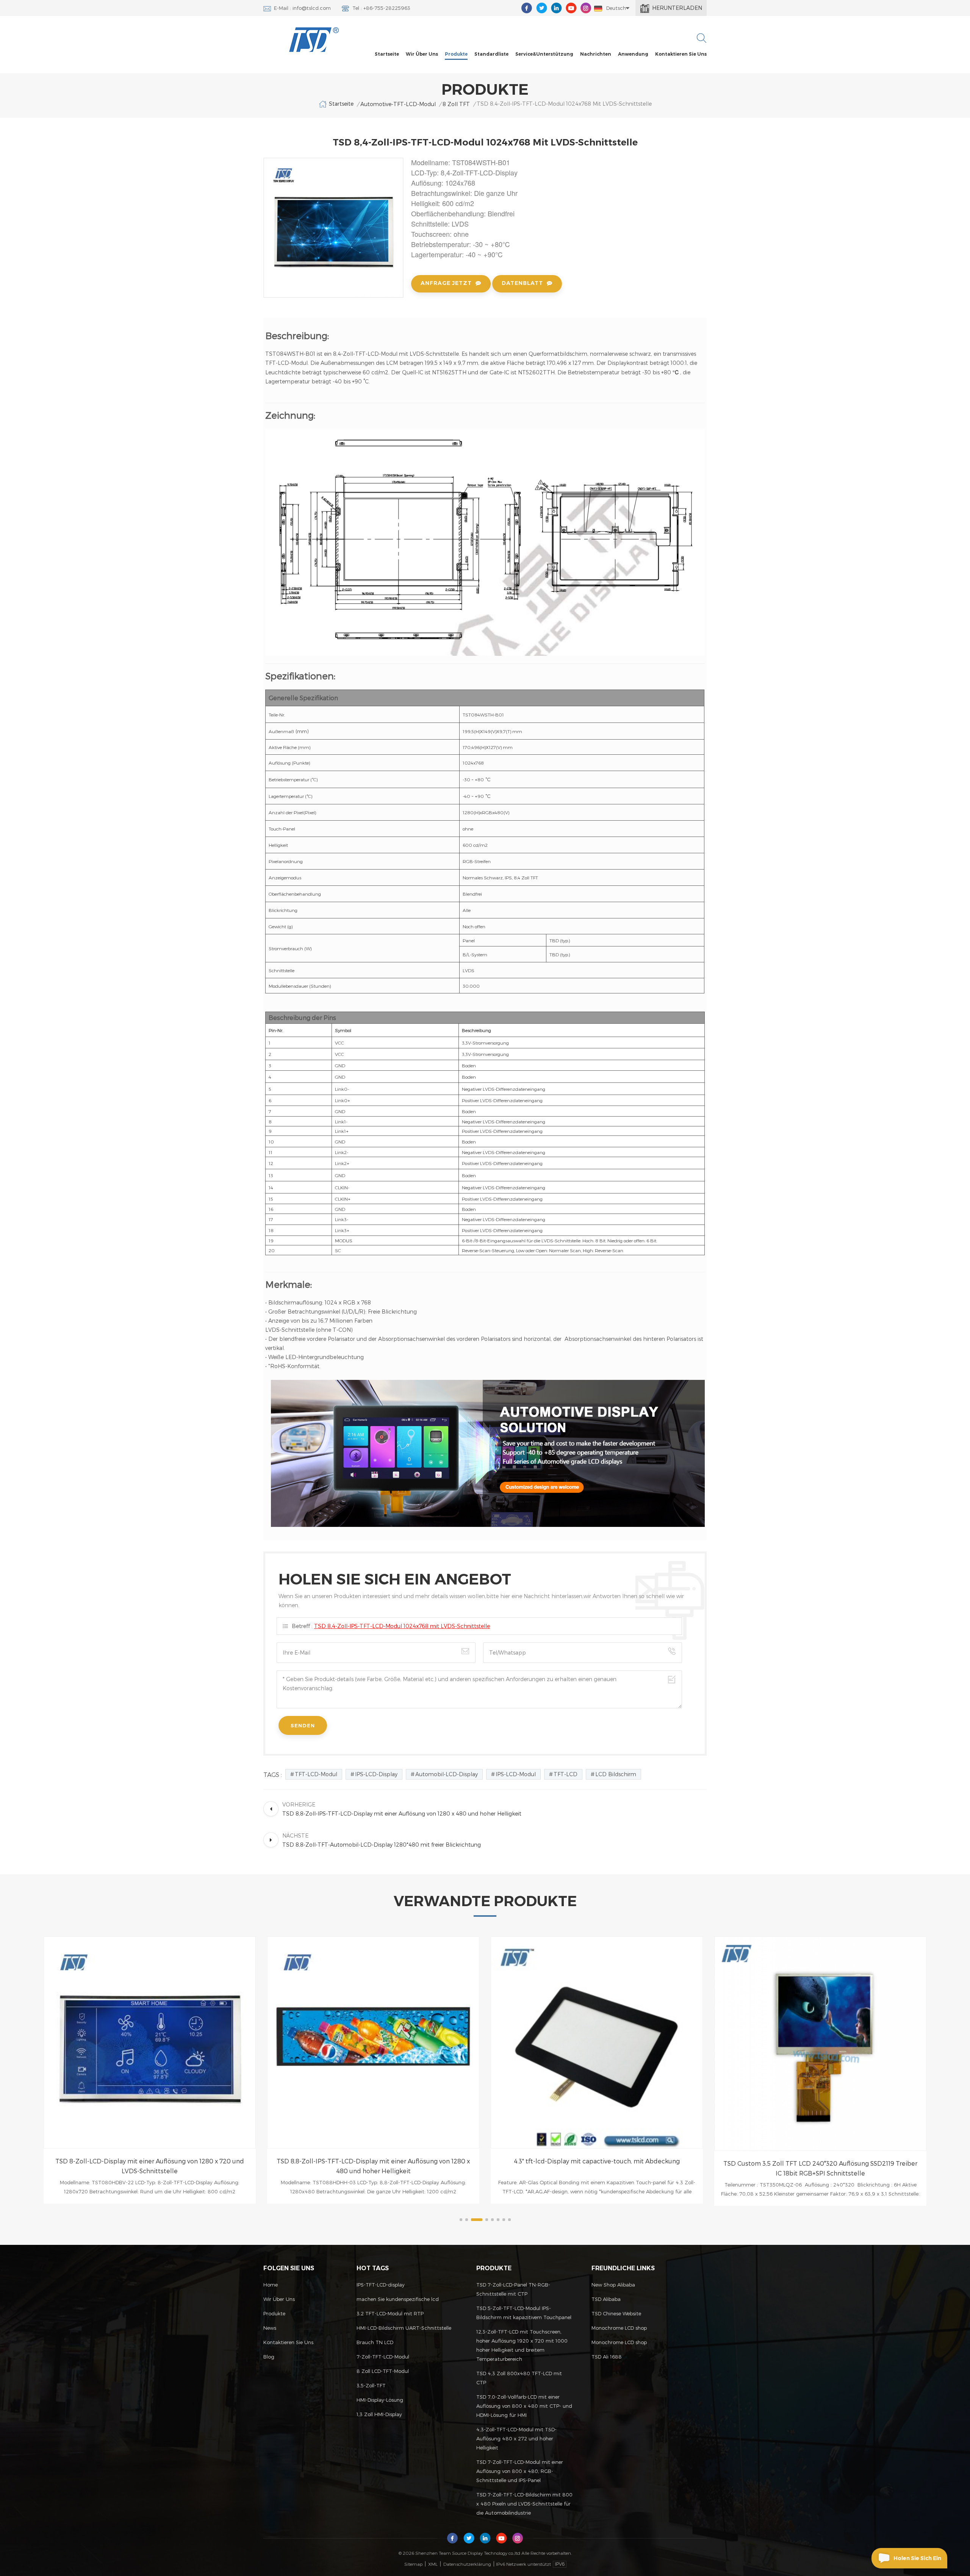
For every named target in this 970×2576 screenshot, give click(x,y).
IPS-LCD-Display (376, 1774)
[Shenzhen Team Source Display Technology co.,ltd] (314, 40)
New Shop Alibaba (613, 2285)
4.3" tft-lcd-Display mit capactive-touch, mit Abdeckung (373, 2161)
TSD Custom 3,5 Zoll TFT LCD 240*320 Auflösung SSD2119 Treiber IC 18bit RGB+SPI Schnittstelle (597, 2168)
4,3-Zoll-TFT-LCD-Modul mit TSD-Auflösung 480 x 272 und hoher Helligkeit (516, 2438)
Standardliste (491, 54)
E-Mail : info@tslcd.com (302, 8)
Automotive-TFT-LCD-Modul (398, 104)
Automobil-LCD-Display (447, 1774)
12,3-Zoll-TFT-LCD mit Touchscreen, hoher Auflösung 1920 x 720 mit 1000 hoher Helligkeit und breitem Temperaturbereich (522, 2345)
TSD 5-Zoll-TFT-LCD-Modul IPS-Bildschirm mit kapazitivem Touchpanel (524, 2313)
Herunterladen (677, 8)
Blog (269, 2357)
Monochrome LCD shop (619, 2328)
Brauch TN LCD (375, 2342)
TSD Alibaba (606, 2299)
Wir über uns (422, 54)
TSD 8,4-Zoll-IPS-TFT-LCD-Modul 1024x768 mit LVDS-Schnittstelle (402, 1626)
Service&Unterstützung (544, 54)
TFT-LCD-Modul (316, 1774)
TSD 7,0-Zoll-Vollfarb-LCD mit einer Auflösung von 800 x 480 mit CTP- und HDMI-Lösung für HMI (524, 2406)
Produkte (456, 54)
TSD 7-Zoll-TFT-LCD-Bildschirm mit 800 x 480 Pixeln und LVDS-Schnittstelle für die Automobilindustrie (524, 2504)
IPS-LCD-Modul (516, 1774)
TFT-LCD (566, 1774)
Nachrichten (596, 54)
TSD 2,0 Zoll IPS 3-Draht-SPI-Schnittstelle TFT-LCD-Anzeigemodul (820, 2161)
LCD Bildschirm (616, 1774)
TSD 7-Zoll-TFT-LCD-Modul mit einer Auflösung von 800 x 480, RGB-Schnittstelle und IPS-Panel (520, 2471)
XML (433, 2564)
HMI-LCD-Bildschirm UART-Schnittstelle (404, 2328)
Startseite (387, 54)
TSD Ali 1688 (607, 2357)
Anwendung (633, 54)
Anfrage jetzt (446, 283)
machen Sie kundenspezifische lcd (398, 2299)
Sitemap (413, 2564)
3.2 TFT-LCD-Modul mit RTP (390, 2313)
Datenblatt (522, 283)
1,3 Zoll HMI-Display (379, 2414)
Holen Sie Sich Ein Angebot (917, 2562)
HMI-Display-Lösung (380, 2400)
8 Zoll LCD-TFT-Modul (383, 2371)
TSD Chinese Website (616, 2313)
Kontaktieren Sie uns (681, 54)
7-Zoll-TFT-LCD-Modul (383, 2357)
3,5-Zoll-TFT (371, 2385)
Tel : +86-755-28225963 (381, 8)
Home (271, 2285)
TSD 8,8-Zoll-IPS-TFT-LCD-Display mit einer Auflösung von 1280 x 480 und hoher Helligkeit (150, 2166)
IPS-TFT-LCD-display (381, 2285)
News (270, 2328)
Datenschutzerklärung (467, 2564)
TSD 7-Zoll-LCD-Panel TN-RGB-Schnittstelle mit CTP (513, 2289)
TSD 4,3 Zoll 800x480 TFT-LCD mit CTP (519, 2378)
